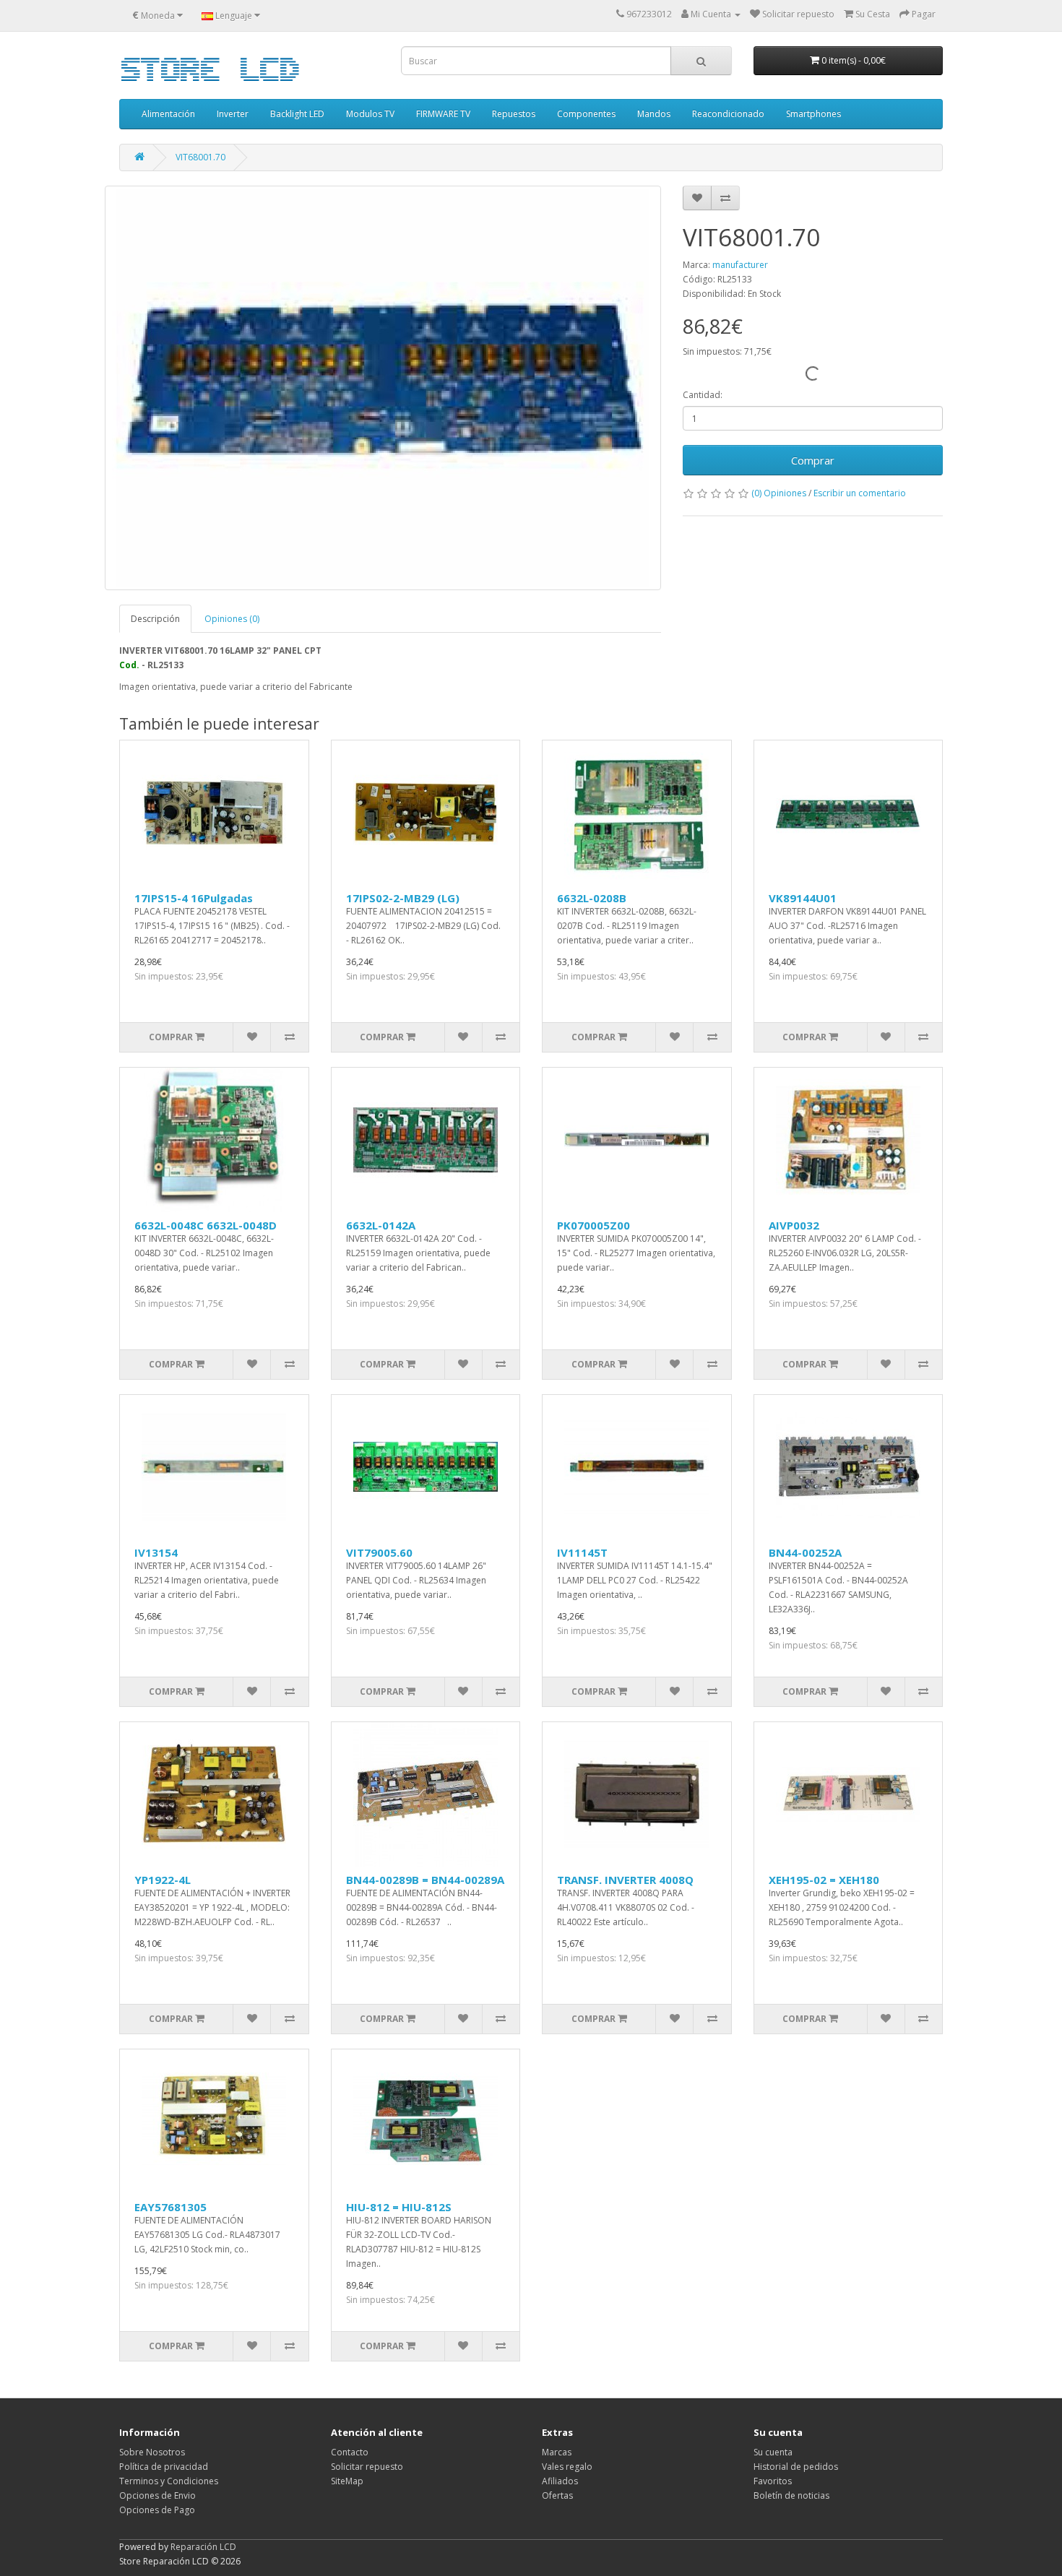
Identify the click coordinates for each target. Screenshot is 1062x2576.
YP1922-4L (163, 1880)
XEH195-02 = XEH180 (824, 1880)
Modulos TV (370, 114)
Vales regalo (567, 2467)
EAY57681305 (170, 2207)
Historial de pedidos (796, 2467)
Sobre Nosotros (152, 2452)
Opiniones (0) (232, 619)
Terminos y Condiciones (169, 2481)
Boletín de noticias (791, 2495)
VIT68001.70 (200, 157)
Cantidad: (703, 395)
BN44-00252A (805, 1552)
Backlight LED (297, 114)
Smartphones (813, 114)
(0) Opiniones (779, 493)
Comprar (813, 460)
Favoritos (773, 2481)
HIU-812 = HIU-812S (399, 2207)
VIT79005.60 (379, 1552)
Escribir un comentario (860, 493)
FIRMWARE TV (443, 114)
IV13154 (156, 1552)
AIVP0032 (794, 1225)
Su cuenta (773, 2452)
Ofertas (557, 2495)
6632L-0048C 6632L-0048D (206, 1225)
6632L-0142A (381, 1225)
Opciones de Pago (157, 2510)
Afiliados (560, 2481)
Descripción (155, 619)
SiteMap (347, 2481)
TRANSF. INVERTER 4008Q (625, 1880)
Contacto (350, 2452)
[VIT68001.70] (383, 388)
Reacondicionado (728, 114)
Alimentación (168, 114)
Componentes (586, 114)
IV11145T (582, 1552)
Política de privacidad (164, 2467)
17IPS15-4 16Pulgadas (194, 898)
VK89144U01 (803, 898)
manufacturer (740, 265)
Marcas (557, 2452)
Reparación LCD (203, 2547)
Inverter (233, 114)
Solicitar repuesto (367, 2467)
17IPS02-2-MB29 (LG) (403, 898)
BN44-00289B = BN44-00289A (425, 1880)
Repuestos (514, 114)
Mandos (654, 114)
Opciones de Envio (157, 2495)
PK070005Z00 (593, 1225)
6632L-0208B (592, 898)
